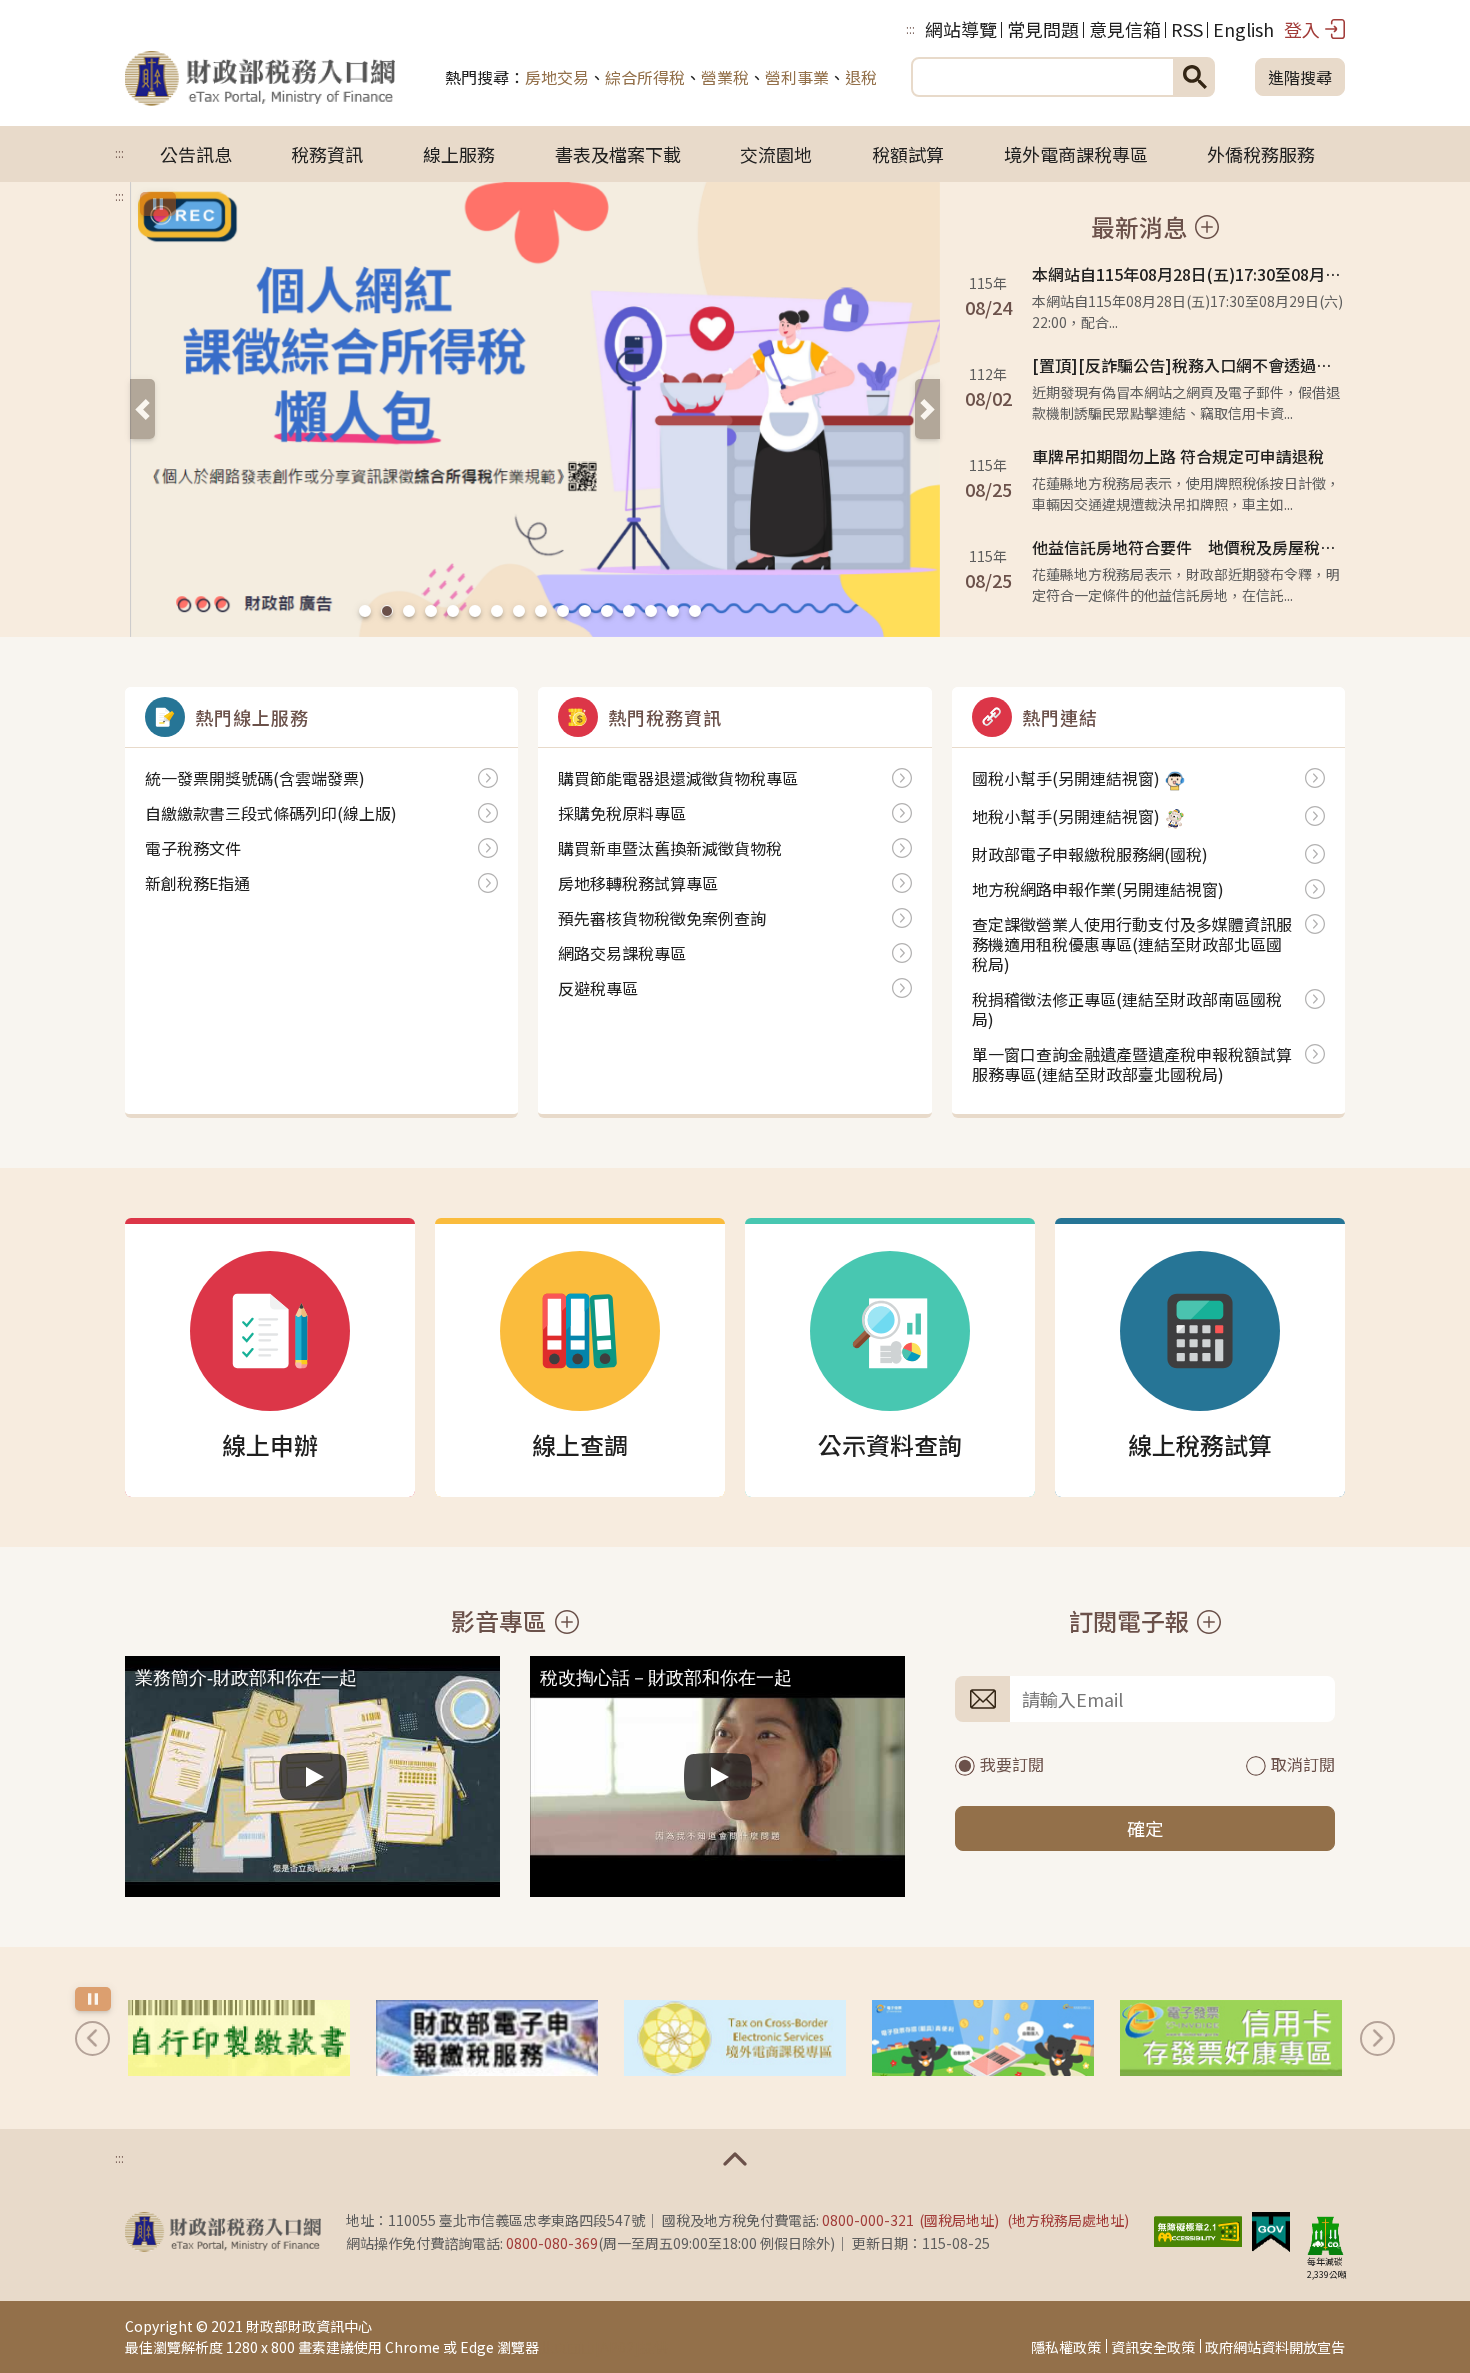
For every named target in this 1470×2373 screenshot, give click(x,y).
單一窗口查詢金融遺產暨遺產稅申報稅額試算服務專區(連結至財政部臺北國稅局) (1132, 1064)
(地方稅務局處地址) (1068, 2220)
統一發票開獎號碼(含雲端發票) (255, 778)
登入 (1302, 29)
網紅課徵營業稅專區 (409, 611)
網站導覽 (961, 29)
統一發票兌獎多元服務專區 (541, 611)
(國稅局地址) (959, 2220)
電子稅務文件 (193, 848)
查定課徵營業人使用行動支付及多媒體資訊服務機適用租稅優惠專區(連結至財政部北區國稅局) (1132, 944)
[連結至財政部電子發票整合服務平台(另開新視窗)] (983, 2038)
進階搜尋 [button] (1300, 77)
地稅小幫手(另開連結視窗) (1066, 817)
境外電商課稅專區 (1076, 154)
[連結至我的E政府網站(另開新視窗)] (1271, 2229)
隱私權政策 (1066, 2347)
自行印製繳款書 (695, 611)
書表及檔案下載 (618, 154)
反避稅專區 (598, 988)
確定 (1145, 1828)
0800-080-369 (552, 2243)
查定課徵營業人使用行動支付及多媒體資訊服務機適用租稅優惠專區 (607, 611)
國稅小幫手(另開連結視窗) (1066, 779)
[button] (142, 409)
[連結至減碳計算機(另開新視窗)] (1325, 2235)
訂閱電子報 (1129, 1621)
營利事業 (797, 77)
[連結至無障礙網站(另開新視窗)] (1198, 2229)
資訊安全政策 (1153, 2347)
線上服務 (459, 154)
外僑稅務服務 (1261, 154)
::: (910, 28)
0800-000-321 (868, 2220)
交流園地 (776, 154)
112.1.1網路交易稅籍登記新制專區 (453, 611)
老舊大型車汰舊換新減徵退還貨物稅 (585, 611)
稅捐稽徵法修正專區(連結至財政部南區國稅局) (1127, 1009)
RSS (1187, 29)
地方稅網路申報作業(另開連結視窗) (1098, 889)
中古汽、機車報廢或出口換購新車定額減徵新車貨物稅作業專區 (519, 611)
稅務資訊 (327, 154)
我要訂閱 (1012, 1764)
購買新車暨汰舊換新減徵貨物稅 (670, 848)
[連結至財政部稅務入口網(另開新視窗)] (223, 2232)
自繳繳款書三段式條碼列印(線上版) (271, 813)
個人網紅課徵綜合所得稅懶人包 (387, 611)
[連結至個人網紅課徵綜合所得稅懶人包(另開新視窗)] (535, 410)
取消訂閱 (1303, 1764)
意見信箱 (1125, 29)
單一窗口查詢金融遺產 (563, 611)
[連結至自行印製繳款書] (239, 2038)
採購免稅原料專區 (622, 813)
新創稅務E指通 (651, 611)
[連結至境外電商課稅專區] (735, 2038)
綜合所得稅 (645, 77)
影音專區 (499, 1621)
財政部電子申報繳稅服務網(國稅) (1090, 854)
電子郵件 (983, 1699)
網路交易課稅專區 (622, 953)
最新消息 (1139, 227)
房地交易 (557, 77)
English (1243, 29)
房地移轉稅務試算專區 (673, 611)
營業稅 (725, 77)
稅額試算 (908, 154)
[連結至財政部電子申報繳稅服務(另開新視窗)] (487, 2038)
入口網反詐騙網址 (365, 611)
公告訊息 (196, 154)
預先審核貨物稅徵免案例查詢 (662, 918)
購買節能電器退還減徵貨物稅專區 (497, 611)
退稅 (861, 77)
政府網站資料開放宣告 (1275, 2347)
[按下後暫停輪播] (158, 204)
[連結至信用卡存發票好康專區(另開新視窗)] (1231, 2038)
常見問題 (1043, 29)
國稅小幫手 (475, 611)
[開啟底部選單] (735, 2159)
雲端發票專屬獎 (431, 611)
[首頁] (260, 77)
